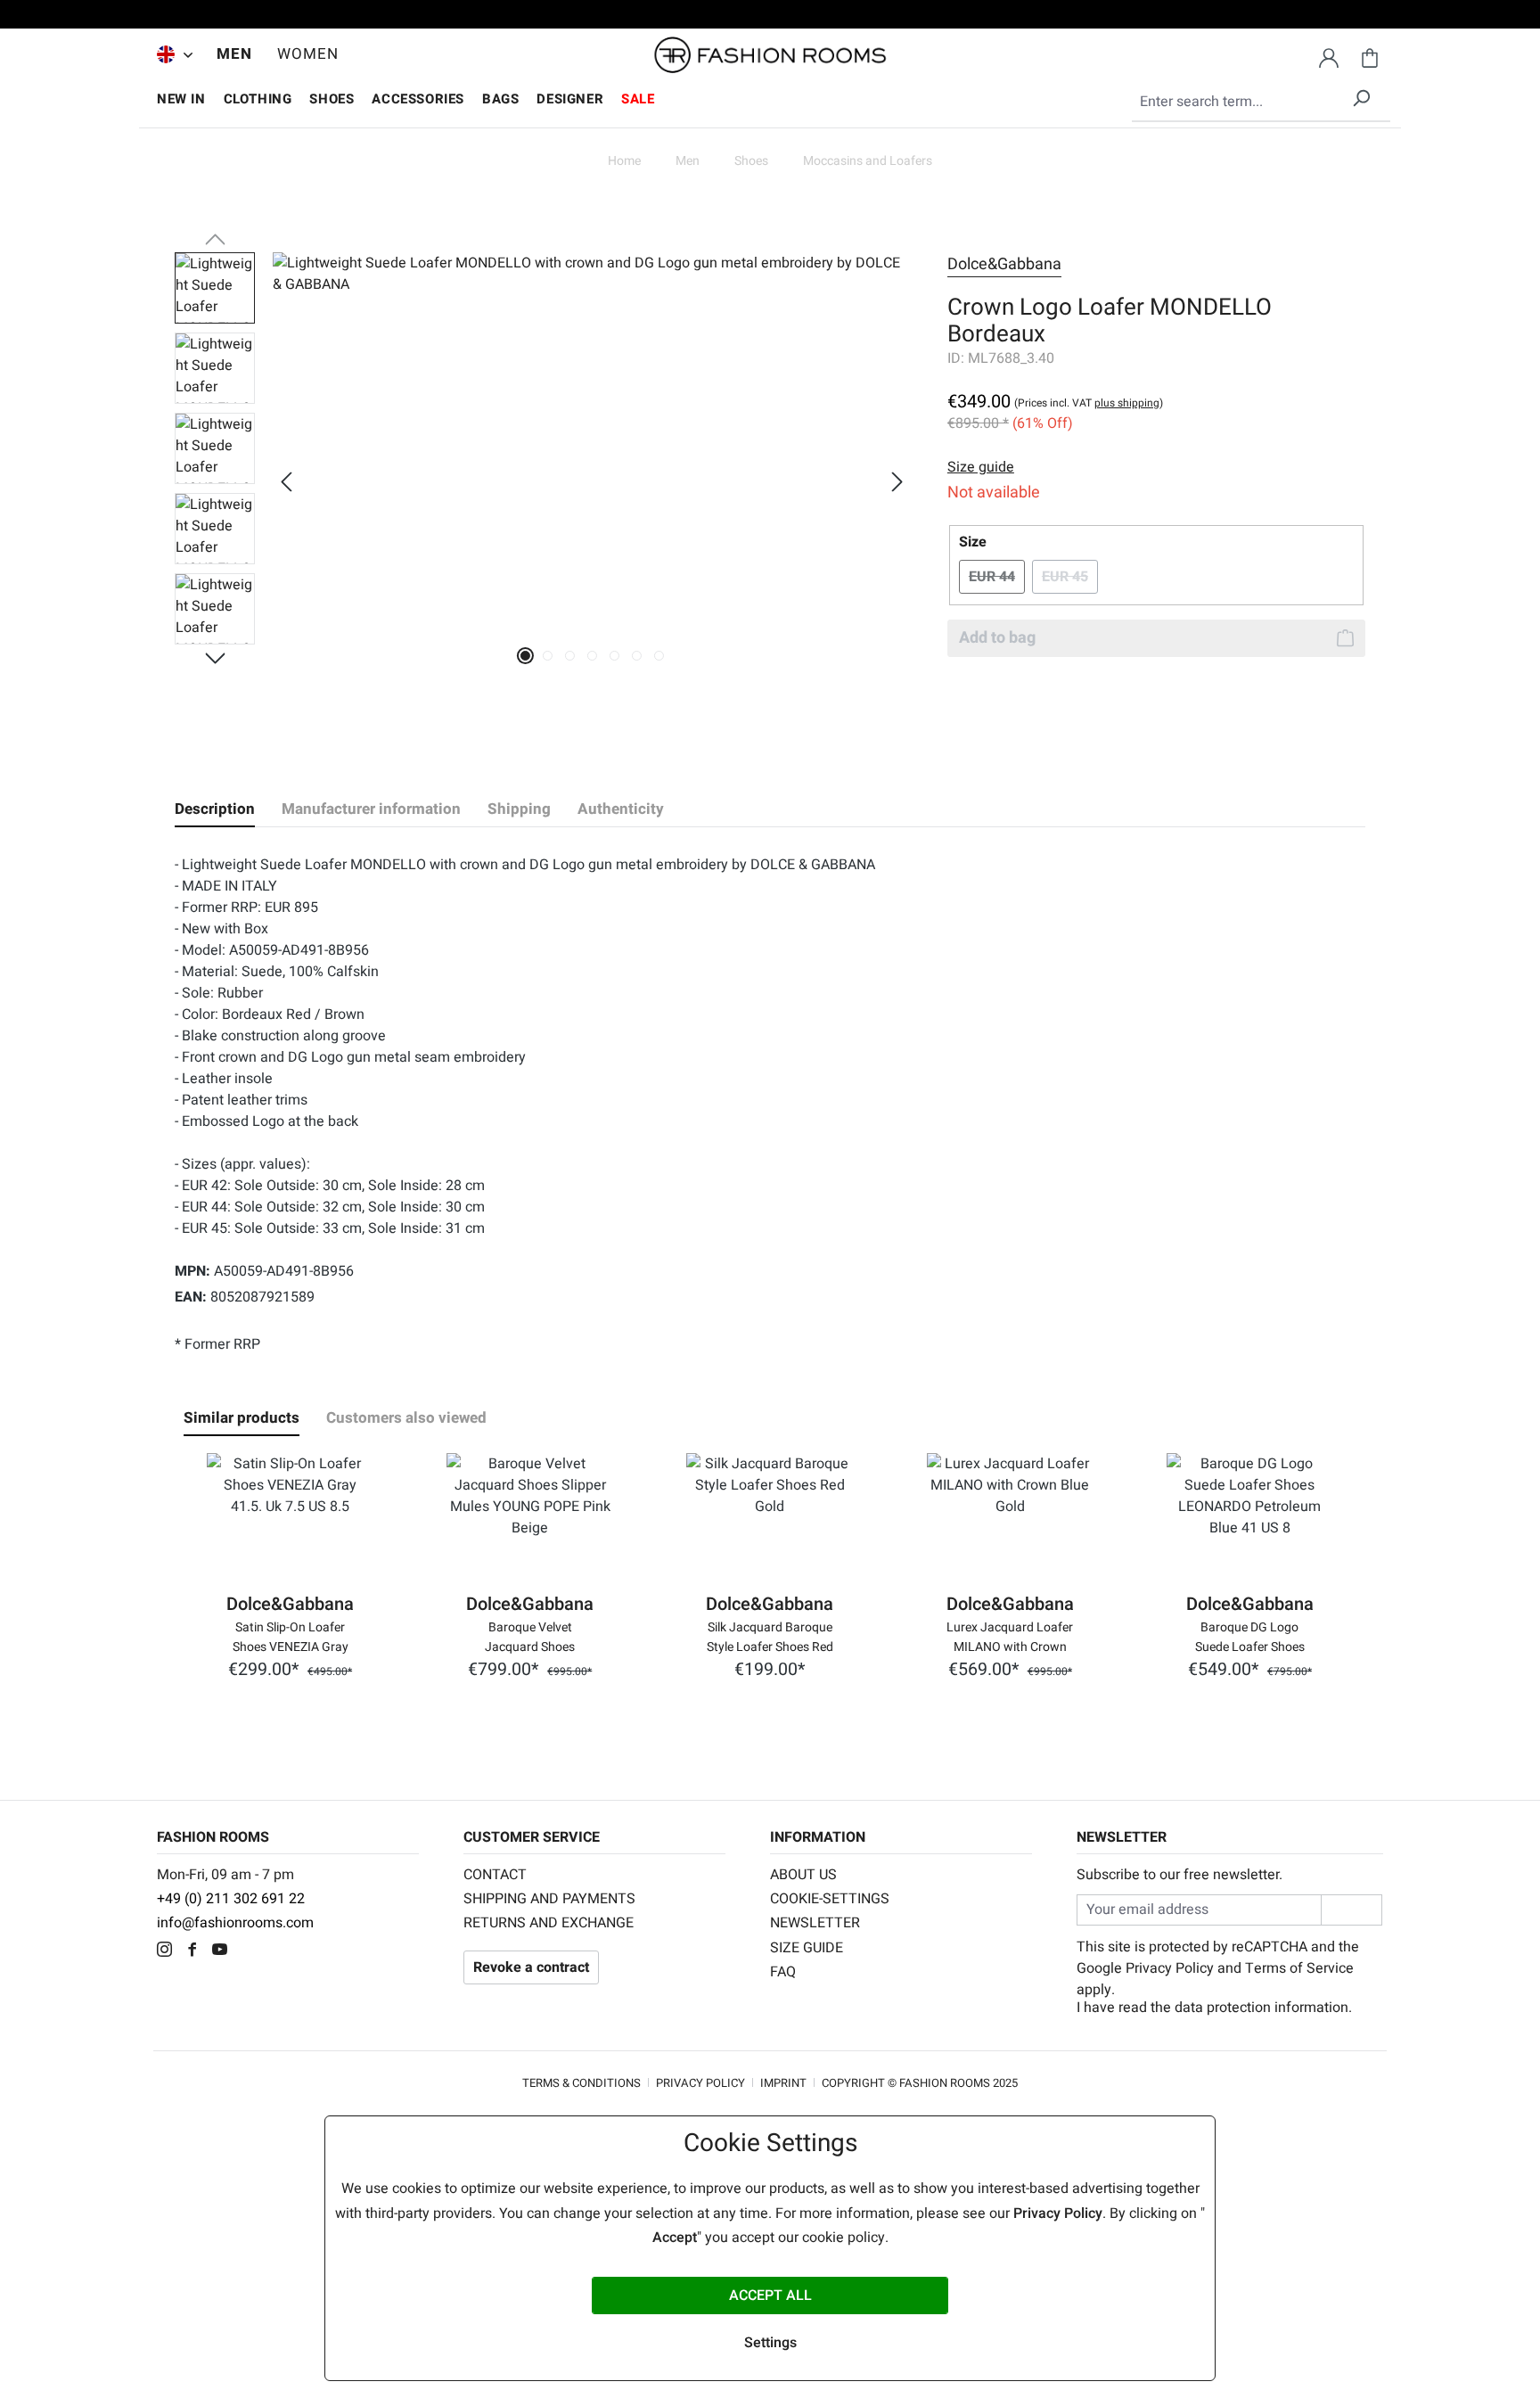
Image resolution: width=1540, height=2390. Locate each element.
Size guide (807, 1948)
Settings (770, 2343)
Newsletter (815, 1923)
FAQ (783, 1972)
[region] (543, 481)
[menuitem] (170, 54)
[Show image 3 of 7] (570, 656)
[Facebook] (197, 1951)
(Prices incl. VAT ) (1089, 403)
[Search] (1361, 95)
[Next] (897, 482)
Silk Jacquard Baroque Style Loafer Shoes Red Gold (770, 1636)
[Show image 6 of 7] (637, 656)
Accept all (770, 2296)
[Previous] (286, 482)
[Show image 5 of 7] (614, 656)
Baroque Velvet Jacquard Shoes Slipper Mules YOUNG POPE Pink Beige (530, 1636)
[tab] (215, 809)
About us (803, 1875)
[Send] (1352, 1910)
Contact (495, 1875)
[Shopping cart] (1370, 55)
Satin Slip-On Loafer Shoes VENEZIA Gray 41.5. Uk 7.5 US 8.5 (291, 1636)
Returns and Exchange (549, 1923)
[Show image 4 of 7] (592, 656)
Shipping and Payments (549, 1899)
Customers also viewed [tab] (406, 1418)
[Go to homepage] (770, 55)
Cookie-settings (830, 1899)
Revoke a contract (531, 1967)
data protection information (1261, 2008)
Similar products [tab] (242, 1418)
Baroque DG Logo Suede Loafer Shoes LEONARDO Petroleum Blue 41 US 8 (1249, 1636)
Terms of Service (1299, 1968)
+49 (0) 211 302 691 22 (231, 1899)
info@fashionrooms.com (235, 1923)
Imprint (783, 2083)
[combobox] (1261, 103)
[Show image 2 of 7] (548, 656)
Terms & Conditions (582, 2083)
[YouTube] (224, 1951)
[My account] (1329, 55)
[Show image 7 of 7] (659, 656)
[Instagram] (169, 1951)
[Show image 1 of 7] (525, 656)
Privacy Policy (1170, 1968)
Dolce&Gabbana (1004, 264)
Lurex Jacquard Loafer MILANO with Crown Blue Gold (1010, 1636)
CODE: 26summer (770, 17)
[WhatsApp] (250, 1951)
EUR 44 (997, 577)
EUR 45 (1070, 577)
